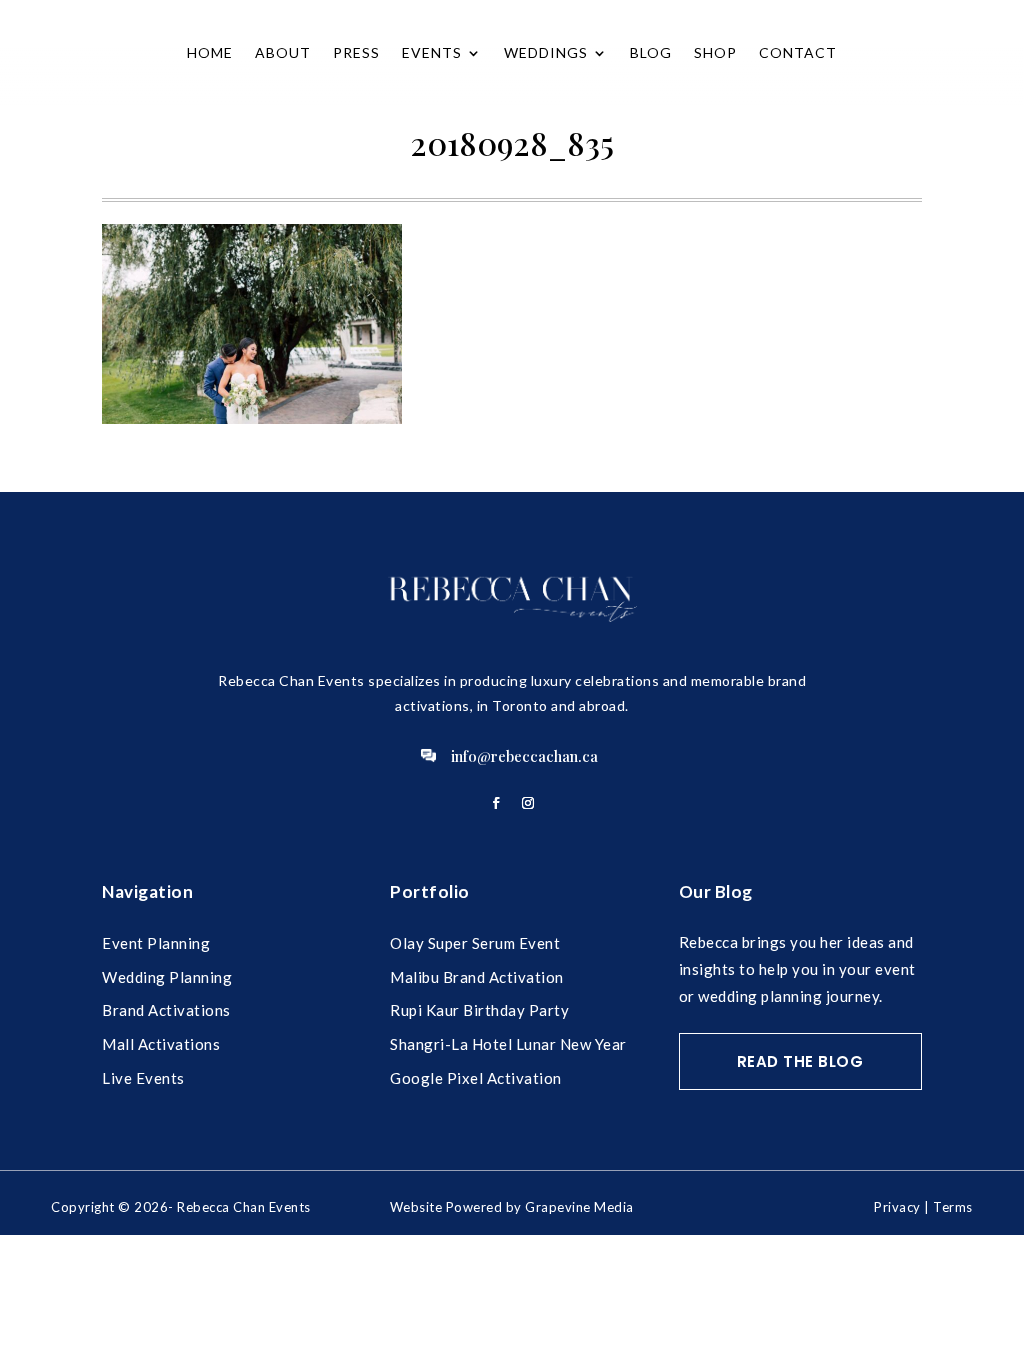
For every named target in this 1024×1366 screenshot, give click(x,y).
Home (210, 52)
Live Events (143, 1078)
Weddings (546, 52)
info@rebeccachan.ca (524, 756)
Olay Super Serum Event (475, 943)
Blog (651, 52)
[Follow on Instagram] (528, 803)
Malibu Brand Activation (477, 977)
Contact (798, 52)
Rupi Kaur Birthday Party (479, 1010)
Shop (715, 52)
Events (432, 52)
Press (356, 52)
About (283, 52)
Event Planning (156, 943)
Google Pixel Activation (476, 1078)
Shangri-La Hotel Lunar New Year (508, 1044)
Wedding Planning (167, 977)
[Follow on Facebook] (496, 803)
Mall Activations (161, 1044)
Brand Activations (166, 1010)
